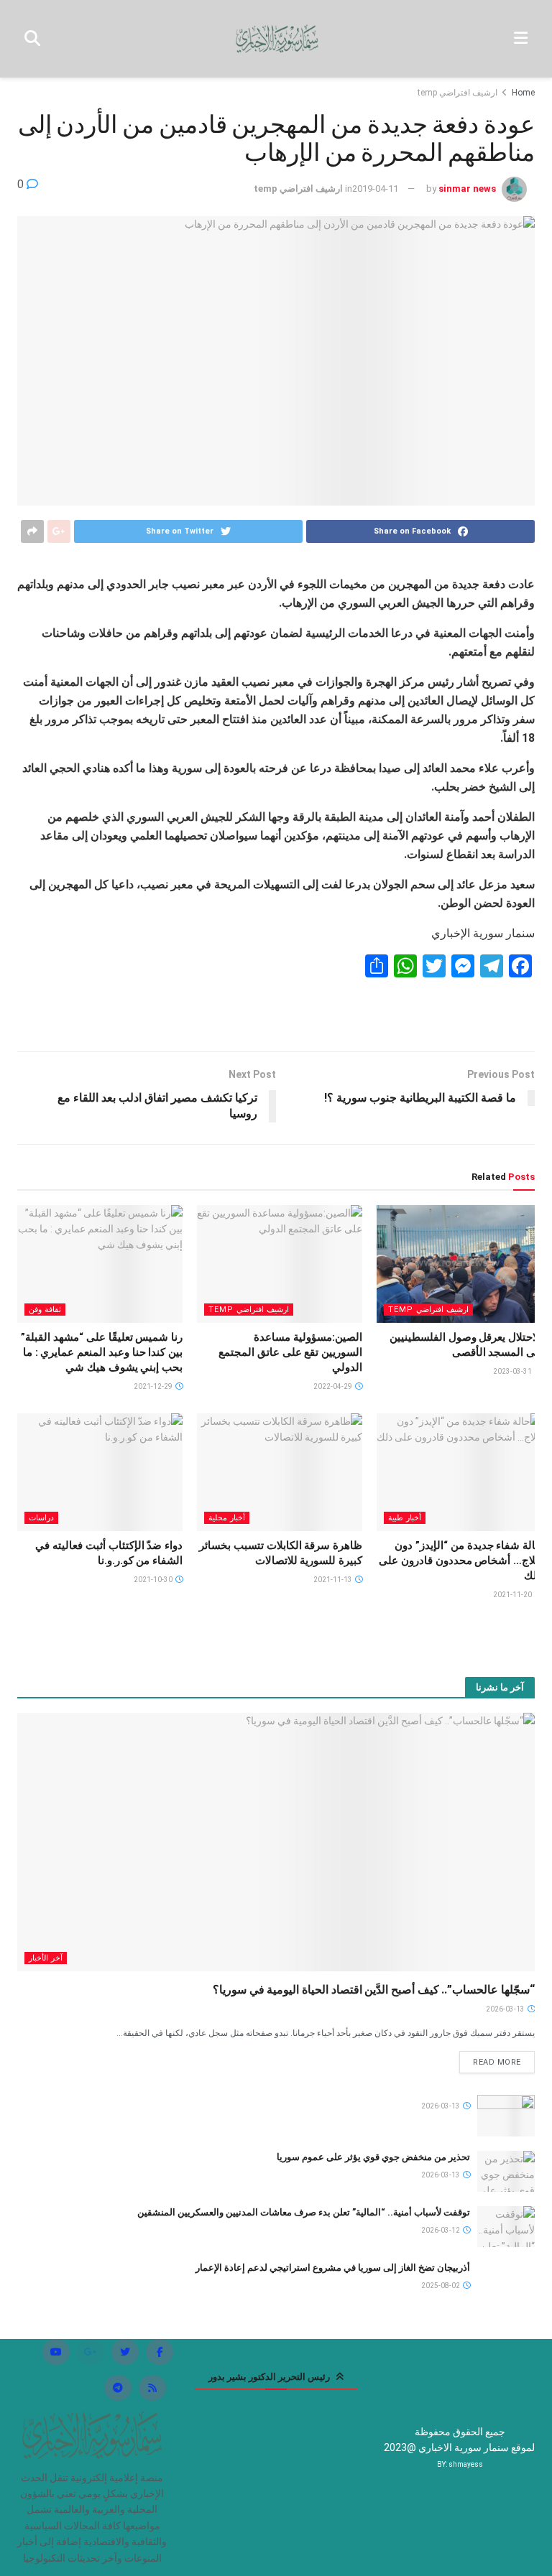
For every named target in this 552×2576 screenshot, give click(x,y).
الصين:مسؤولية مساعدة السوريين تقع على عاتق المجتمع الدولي (290, 1352)
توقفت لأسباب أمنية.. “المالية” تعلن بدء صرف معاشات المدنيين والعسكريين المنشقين (304, 2212)
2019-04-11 (375, 189)
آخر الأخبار (46, 1958)
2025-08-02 (441, 2286)
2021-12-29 (154, 1386)
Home (523, 93)
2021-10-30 (154, 1580)
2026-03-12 (441, 2230)
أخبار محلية (227, 1518)
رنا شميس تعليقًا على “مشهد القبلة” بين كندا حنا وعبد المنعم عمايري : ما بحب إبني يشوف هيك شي (102, 1352)
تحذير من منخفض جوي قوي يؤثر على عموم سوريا (373, 2157)
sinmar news (467, 189)
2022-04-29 (333, 1386)
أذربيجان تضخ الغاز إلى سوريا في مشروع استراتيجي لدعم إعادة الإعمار (333, 2268)
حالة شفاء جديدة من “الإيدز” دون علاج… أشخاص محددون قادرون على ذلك (460, 1561)
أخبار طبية (405, 1518)
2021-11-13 (333, 1580)
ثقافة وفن (45, 1310)
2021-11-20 (513, 1595)
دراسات (41, 1518)
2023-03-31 (513, 1371)
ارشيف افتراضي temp (457, 93)
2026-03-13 (506, 2009)
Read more (497, 2062)
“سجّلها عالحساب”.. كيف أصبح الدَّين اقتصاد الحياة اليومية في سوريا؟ (374, 1990)
